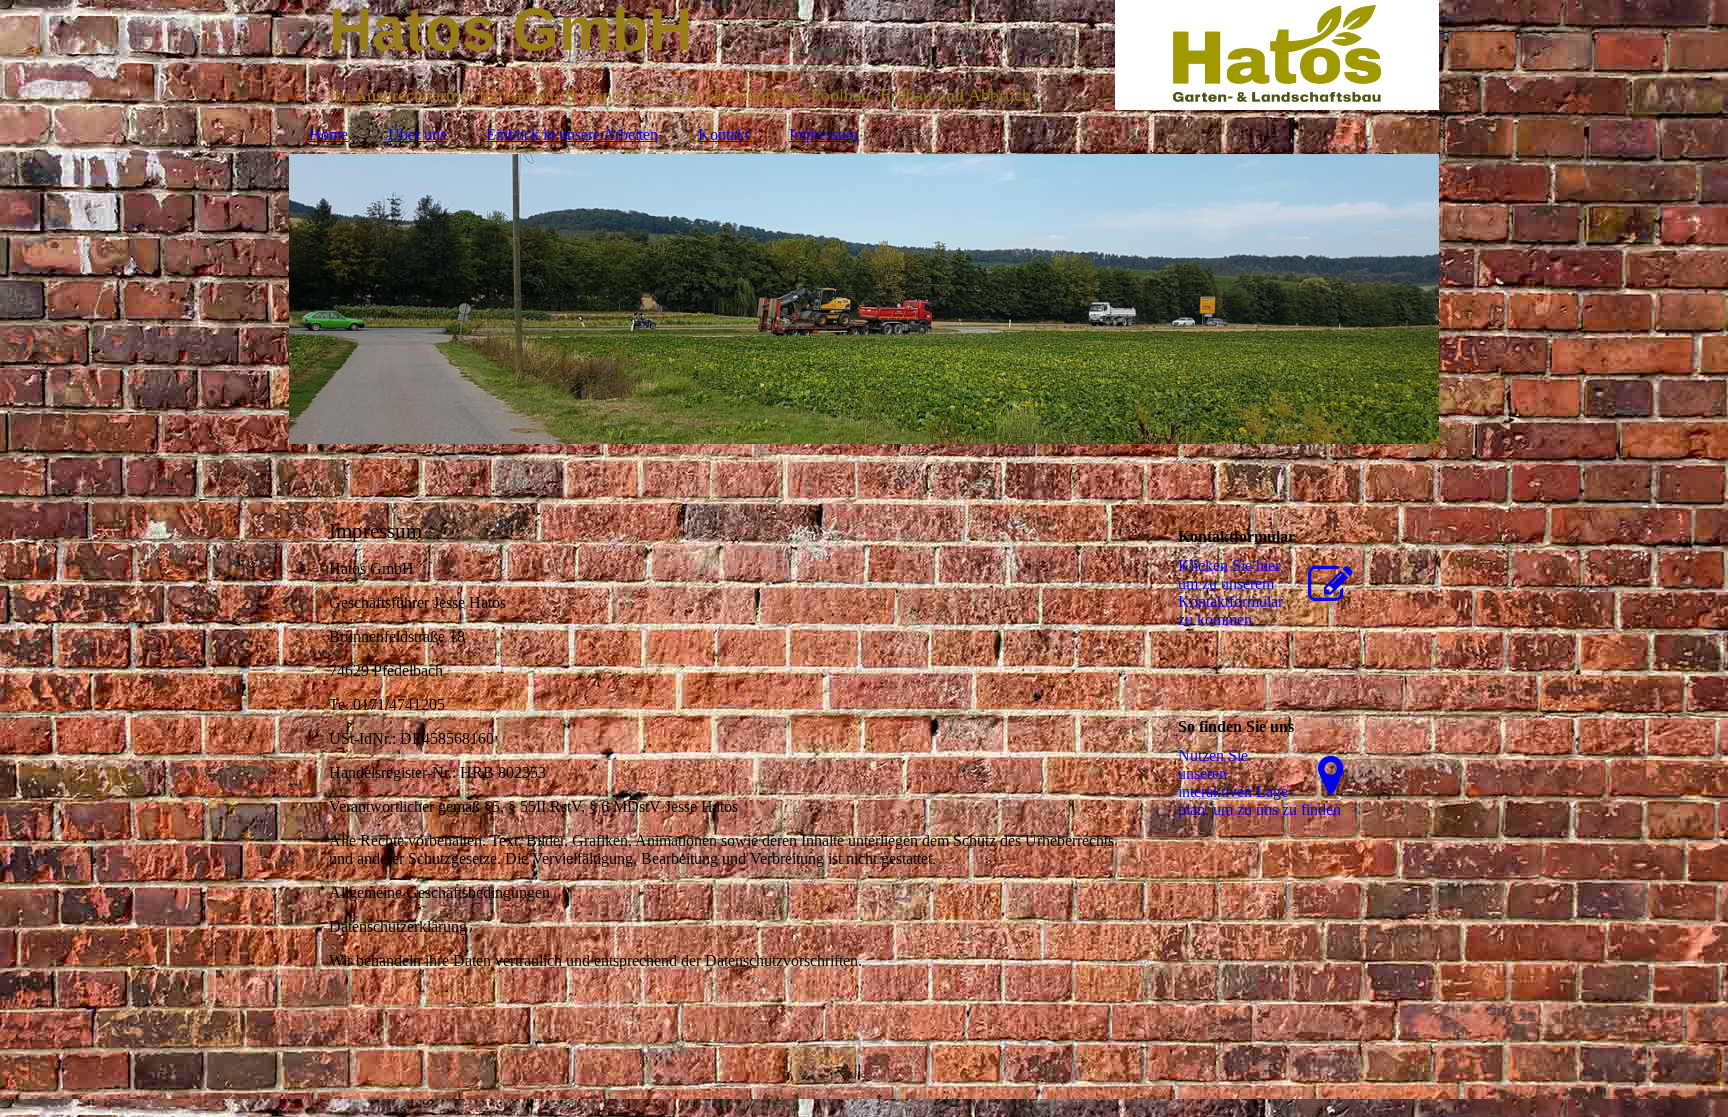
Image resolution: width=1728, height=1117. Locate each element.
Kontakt (723, 134)
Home (328, 134)
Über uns (417, 134)
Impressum (823, 134)
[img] (864, 299)
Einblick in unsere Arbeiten (572, 134)
